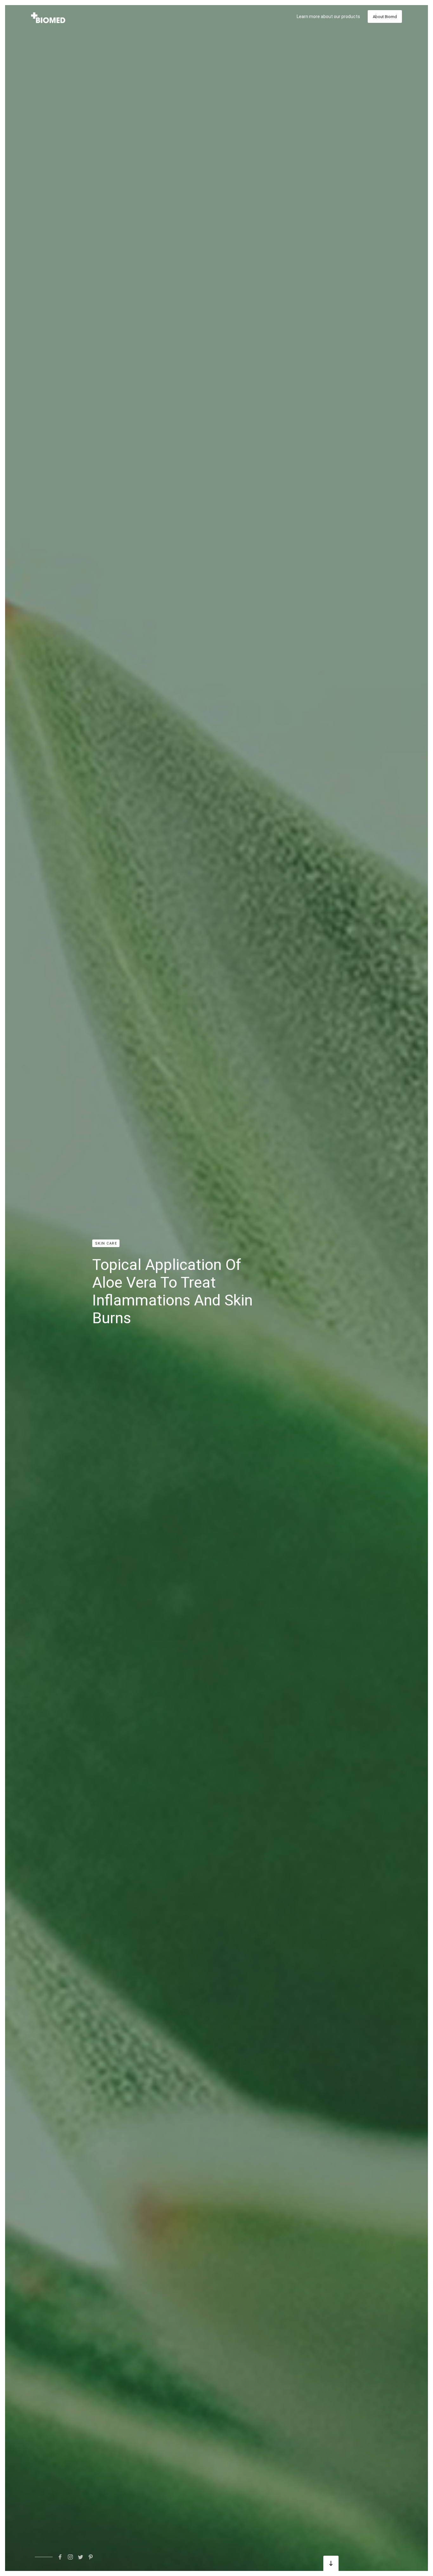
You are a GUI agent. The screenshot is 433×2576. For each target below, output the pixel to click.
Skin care (106, 1243)
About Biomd (385, 17)
